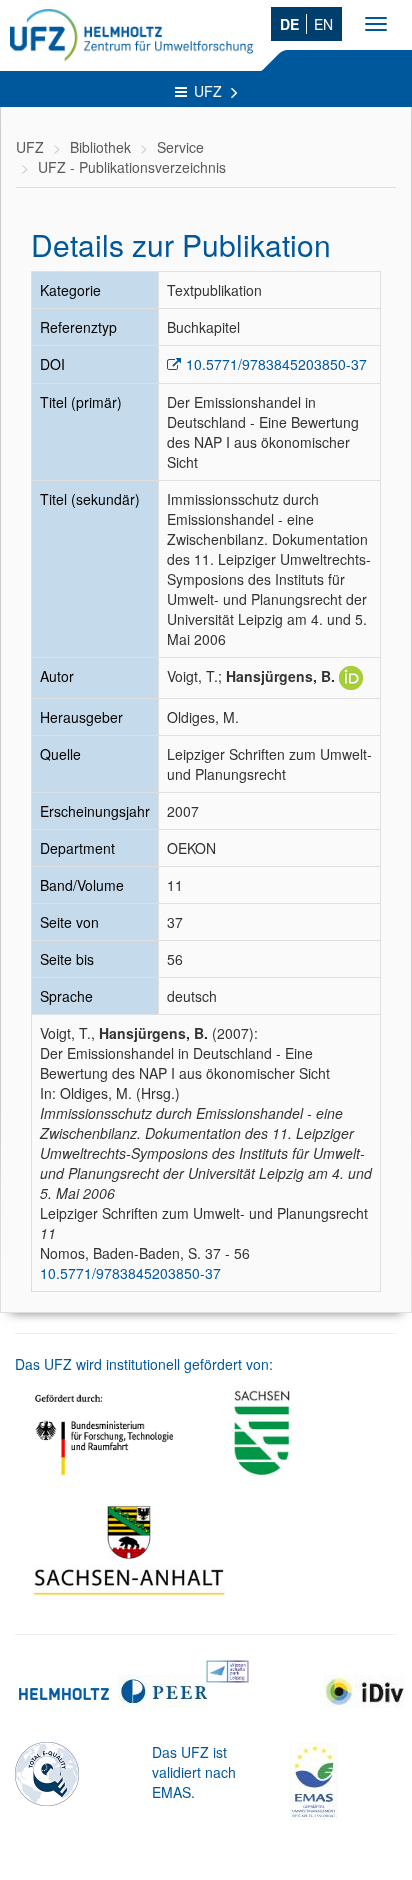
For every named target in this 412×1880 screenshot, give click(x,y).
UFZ (210, 91)
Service (180, 147)
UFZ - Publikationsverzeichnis (132, 167)
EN (323, 24)
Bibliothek (100, 147)
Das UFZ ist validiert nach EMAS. (194, 1772)
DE (289, 24)
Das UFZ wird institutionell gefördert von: (144, 1364)
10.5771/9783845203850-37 (276, 364)
